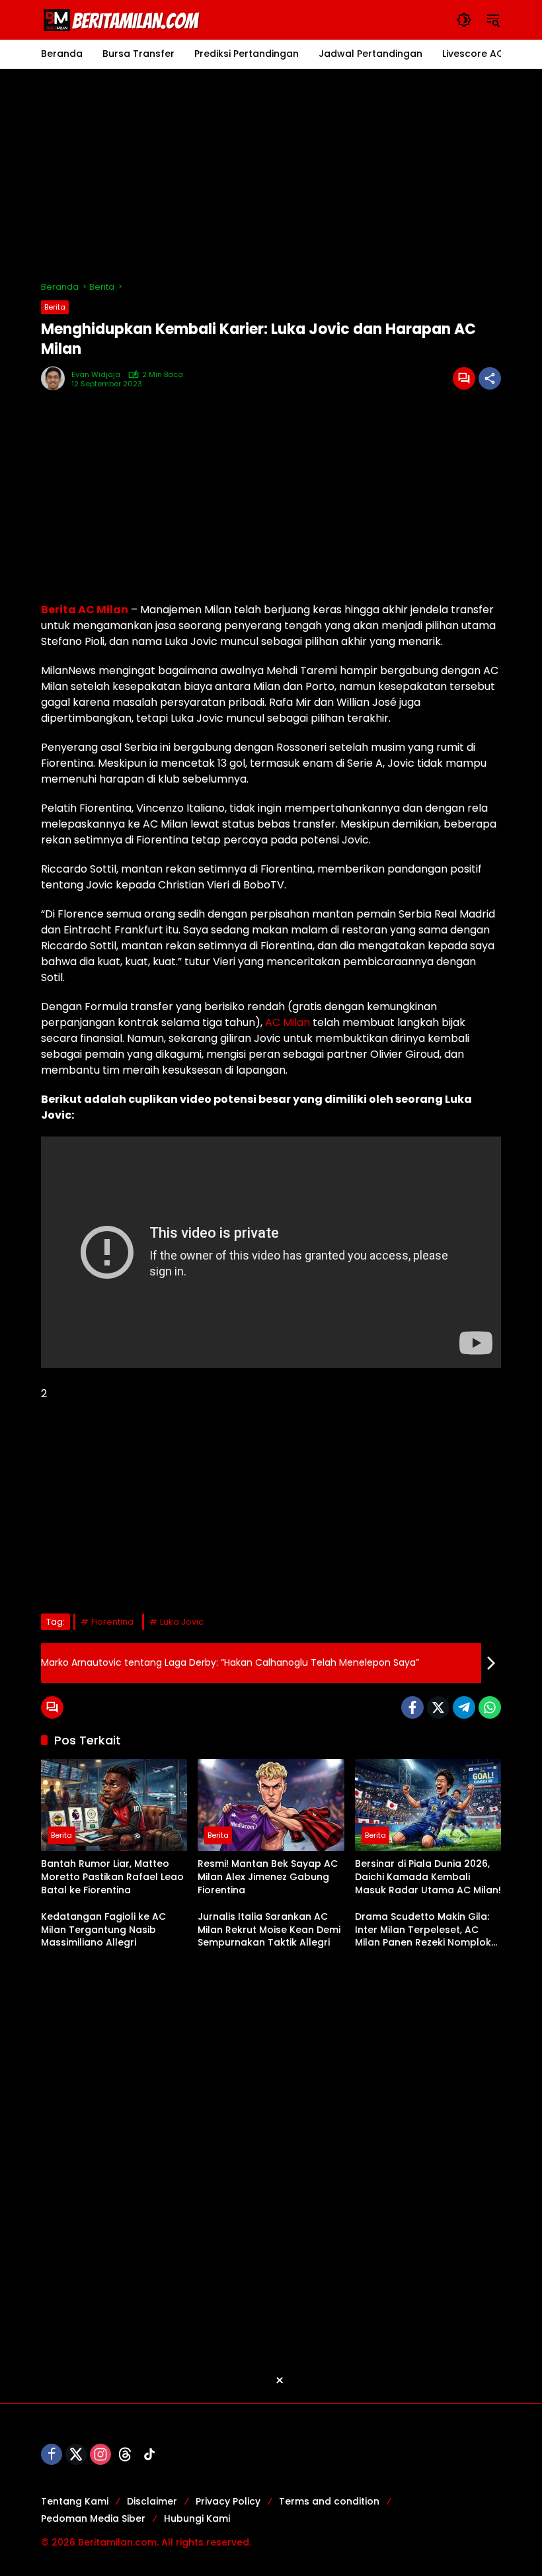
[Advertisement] (271, 175)
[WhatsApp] (490, 1707)
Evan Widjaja (96, 375)
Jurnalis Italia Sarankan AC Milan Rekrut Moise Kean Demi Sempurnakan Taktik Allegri (269, 1930)
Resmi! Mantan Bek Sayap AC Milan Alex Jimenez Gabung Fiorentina (268, 1877)
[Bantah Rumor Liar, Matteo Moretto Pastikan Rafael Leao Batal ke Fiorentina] (114, 1805)
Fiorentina (112, 1622)
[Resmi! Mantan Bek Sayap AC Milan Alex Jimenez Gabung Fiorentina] (271, 1805)
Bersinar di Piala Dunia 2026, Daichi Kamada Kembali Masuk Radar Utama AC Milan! (428, 1877)
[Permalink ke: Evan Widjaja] (56, 378)
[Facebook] (412, 1707)
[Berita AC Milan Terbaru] (124, 19)
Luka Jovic (182, 1622)
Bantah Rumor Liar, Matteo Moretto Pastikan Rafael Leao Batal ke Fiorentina (112, 1877)
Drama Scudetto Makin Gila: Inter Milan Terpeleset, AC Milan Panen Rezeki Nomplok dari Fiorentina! (423, 1930)
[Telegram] (464, 1707)
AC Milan (288, 1022)
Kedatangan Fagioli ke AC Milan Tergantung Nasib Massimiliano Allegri (103, 1930)
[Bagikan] (490, 378)
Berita (55, 307)
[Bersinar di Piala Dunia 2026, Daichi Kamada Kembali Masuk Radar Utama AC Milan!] (428, 1805)
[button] (464, 20)
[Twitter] (438, 1707)
